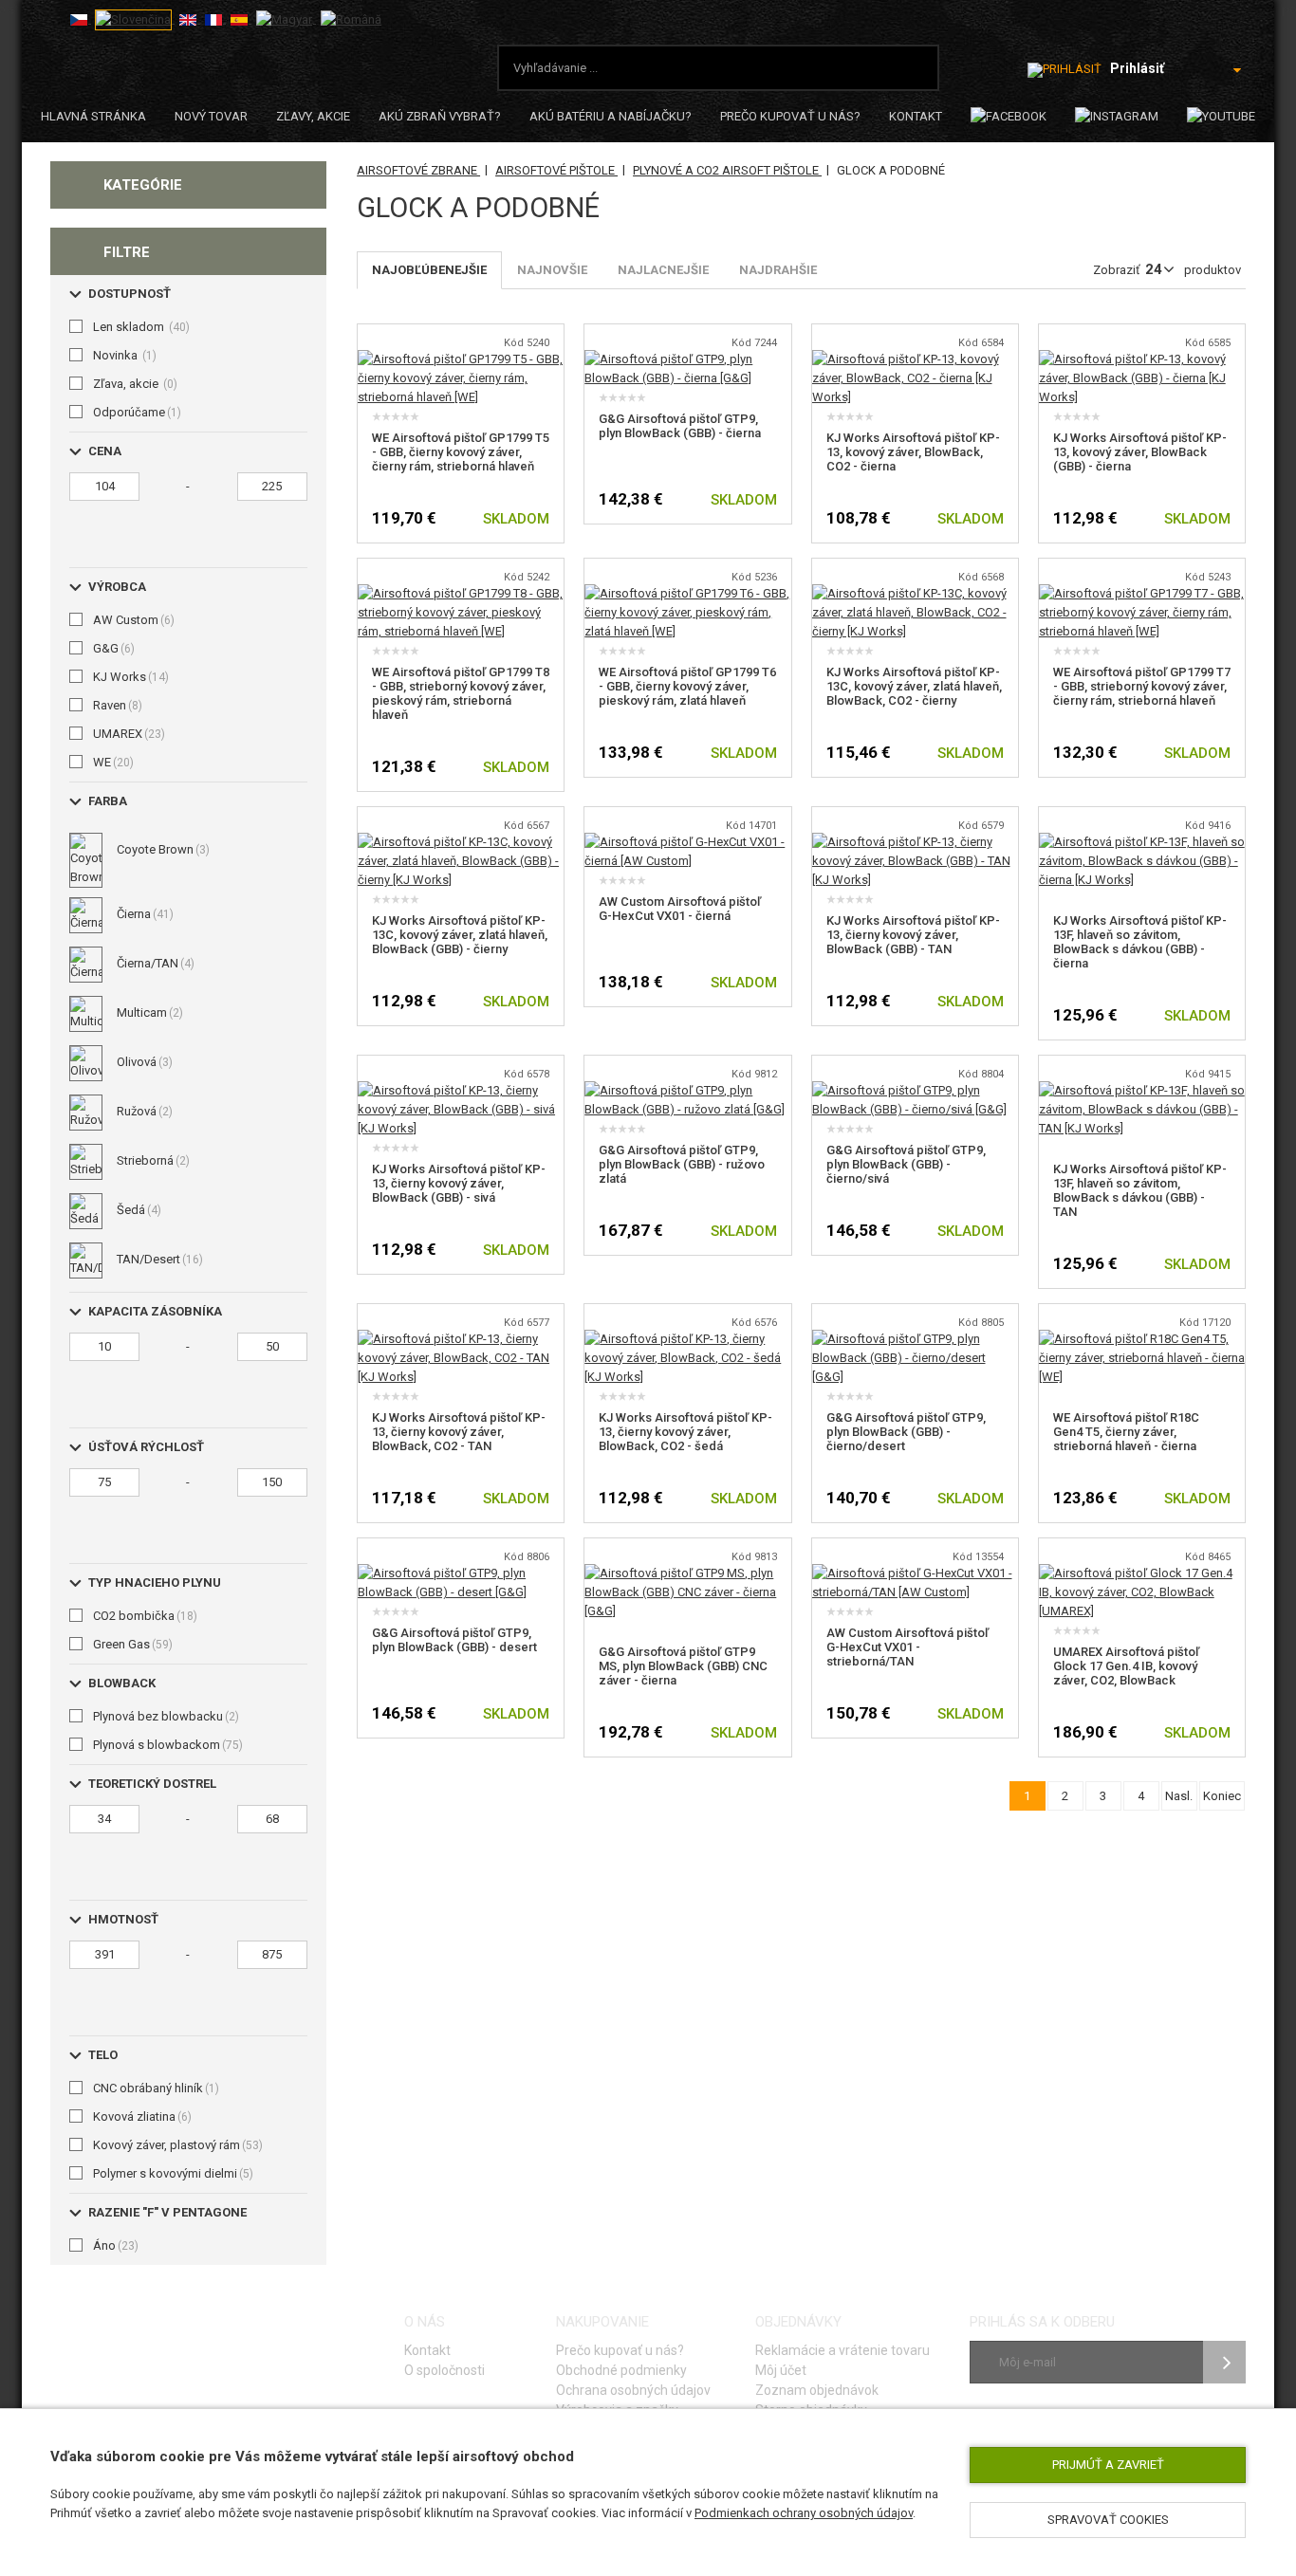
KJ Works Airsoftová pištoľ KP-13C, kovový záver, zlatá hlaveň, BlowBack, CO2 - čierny (914, 686)
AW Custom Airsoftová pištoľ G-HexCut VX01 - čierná (680, 909)
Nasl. (1179, 1796)
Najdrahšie (778, 270)
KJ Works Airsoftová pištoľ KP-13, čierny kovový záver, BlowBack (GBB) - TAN (913, 935)
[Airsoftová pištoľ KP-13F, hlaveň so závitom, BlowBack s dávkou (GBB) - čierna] (1142, 842)
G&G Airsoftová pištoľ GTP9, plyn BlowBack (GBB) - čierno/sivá (906, 1164)
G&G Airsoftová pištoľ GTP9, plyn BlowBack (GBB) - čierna (680, 426)
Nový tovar (211, 116)
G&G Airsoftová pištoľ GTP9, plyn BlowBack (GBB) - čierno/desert (906, 1432)
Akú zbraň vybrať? (440, 116)
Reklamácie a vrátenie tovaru (842, 2350)
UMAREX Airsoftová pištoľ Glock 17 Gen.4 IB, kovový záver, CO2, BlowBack (1126, 1666)
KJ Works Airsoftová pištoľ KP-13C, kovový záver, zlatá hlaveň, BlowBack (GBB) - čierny (460, 935)
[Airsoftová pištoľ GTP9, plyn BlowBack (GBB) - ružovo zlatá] (687, 1090)
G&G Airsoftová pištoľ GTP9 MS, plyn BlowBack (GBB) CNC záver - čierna (683, 1666)
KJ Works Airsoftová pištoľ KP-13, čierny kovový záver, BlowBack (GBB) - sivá (459, 1183)
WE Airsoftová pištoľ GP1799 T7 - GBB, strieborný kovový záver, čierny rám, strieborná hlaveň (1142, 686)
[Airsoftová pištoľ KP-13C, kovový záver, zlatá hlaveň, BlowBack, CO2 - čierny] (915, 593)
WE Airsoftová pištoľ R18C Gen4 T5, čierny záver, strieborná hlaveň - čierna (1126, 1432)
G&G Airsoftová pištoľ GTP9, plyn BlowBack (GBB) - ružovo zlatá (682, 1164)
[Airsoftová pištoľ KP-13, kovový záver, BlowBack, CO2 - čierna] (915, 359)
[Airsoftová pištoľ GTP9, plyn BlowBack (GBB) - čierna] (687, 359)
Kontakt (916, 116)
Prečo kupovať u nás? (790, 116)
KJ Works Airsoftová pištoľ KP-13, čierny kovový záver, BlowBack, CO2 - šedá (685, 1432)
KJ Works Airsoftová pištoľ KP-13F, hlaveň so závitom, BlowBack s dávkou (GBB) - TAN (1140, 1190)
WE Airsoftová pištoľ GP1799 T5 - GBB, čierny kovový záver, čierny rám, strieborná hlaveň (461, 452)
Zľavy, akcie (313, 116)
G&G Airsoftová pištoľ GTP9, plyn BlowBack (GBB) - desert (454, 1640)
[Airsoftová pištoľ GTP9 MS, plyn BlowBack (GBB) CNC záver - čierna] (687, 1573)
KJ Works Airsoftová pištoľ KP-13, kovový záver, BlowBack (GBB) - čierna (1140, 452)
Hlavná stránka (93, 116)
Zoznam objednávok (817, 2390)
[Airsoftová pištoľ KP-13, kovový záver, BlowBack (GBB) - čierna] (1142, 359)
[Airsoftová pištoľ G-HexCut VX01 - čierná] (687, 842)
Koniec (1222, 1796)
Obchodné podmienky (621, 2370)
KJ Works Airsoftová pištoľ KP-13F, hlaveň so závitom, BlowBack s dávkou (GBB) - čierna (1140, 942)
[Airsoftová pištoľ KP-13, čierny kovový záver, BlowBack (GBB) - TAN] (915, 842)
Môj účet (781, 2370)
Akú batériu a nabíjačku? (611, 116)
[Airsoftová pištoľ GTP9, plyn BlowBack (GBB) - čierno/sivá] (915, 1090)
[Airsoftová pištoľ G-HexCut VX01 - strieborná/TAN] (915, 1573)
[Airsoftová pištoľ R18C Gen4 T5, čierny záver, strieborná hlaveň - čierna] (1142, 1339)
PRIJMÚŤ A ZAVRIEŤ (1108, 2465)
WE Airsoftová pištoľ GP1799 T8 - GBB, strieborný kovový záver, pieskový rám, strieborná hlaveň (461, 693)
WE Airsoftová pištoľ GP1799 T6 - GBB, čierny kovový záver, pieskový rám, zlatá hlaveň (687, 686)
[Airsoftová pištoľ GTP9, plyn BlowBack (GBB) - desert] (461, 1573)
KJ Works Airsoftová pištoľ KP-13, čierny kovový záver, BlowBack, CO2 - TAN (459, 1432)
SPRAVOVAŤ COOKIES (1108, 2520)
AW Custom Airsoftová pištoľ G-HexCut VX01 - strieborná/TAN (907, 1647)
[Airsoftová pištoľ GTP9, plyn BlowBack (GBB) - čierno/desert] (915, 1339)
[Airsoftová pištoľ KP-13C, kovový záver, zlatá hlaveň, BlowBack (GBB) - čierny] (461, 842)
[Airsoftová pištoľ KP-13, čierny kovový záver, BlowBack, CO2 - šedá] (687, 1339)
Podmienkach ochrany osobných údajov (804, 2513)
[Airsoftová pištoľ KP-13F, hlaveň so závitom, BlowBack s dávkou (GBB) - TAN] (1142, 1090)
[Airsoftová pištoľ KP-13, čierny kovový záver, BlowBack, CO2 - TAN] (461, 1339)
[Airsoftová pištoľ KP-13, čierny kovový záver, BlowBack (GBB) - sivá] (461, 1090)
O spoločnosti (444, 2370)
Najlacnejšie (663, 270)
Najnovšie (552, 270)
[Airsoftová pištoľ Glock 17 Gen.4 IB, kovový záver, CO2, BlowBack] (1142, 1573)
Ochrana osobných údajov (633, 2390)
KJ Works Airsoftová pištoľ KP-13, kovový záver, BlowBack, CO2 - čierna (913, 452)
